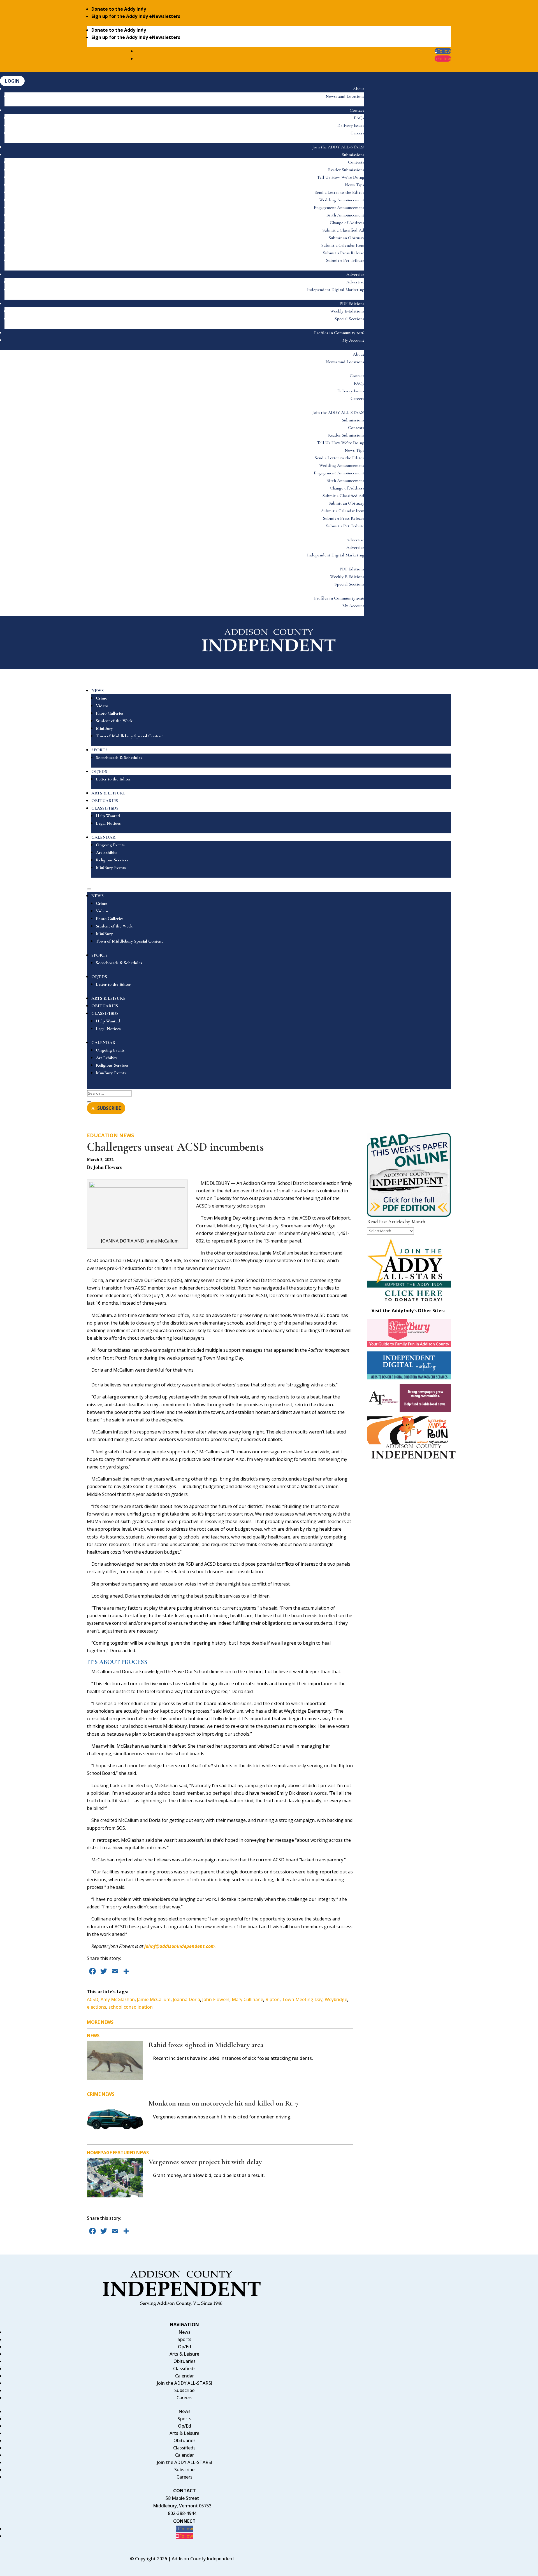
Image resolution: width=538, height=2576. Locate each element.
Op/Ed (185, 2347)
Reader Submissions (346, 170)
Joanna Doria (186, 1999)
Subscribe (184, 2390)
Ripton (273, 1999)
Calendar (185, 2376)
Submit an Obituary (346, 238)
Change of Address (347, 223)
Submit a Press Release (344, 253)
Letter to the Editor (113, 779)
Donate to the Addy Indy (119, 9)
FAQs (359, 118)
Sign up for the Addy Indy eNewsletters (136, 16)
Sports (185, 2339)
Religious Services (112, 860)
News (127, 1135)
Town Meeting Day (302, 1999)
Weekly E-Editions (347, 311)
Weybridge (336, 1999)
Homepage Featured (111, 2153)
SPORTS (99, 750)
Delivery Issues (351, 125)
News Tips (354, 185)
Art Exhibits (107, 852)
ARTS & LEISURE (108, 793)
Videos (102, 706)
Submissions (353, 155)
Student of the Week (114, 721)
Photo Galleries (110, 713)
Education (102, 1135)
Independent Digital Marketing (336, 290)
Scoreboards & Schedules (119, 757)
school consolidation (131, 2007)
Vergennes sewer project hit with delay (205, 2162)
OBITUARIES (105, 801)
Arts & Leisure (184, 2354)
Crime (101, 698)
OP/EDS (99, 771)
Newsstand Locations (345, 96)
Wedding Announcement (342, 200)
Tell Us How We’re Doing (341, 177)
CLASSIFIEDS (105, 808)
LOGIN (12, 81)
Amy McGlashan (118, 1999)
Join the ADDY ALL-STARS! (338, 147)
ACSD (93, 1999)
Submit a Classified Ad (343, 230)
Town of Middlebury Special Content (129, 736)
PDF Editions (352, 304)
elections (97, 2007)
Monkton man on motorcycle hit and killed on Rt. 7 (223, 2103)
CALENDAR (103, 837)
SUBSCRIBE (109, 1108)
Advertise (355, 274)
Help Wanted (108, 816)
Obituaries (185, 2361)
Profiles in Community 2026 (339, 333)
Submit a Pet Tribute (345, 260)
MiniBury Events (111, 868)
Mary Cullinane (247, 1999)
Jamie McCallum (154, 1999)
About (359, 89)
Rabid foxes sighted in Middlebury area (206, 2045)
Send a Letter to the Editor (339, 192)
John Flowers (216, 1999)
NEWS (98, 691)
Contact (357, 110)
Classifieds (184, 2368)
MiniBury (104, 728)
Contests (356, 162)
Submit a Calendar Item (343, 245)
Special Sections (349, 319)
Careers (357, 133)
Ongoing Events (110, 845)
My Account (353, 340)
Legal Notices (108, 823)
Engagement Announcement (339, 208)
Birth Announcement (345, 215)
